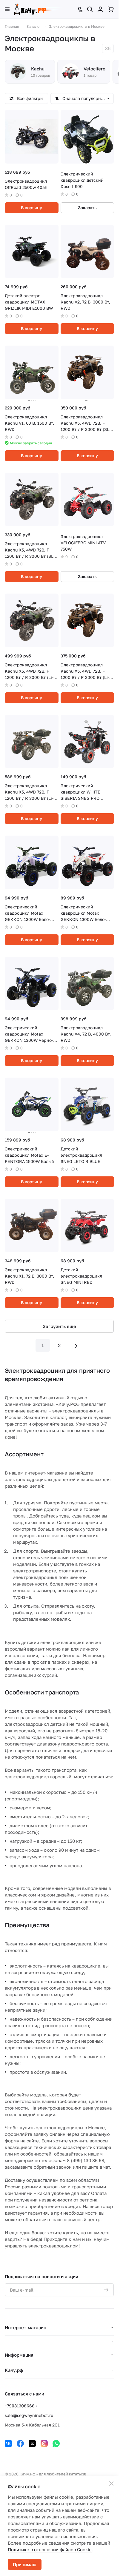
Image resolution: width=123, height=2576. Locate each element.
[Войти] (100, 9)
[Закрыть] (111, 2483)
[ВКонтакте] (8, 2443)
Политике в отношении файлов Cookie (50, 2549)
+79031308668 (20, 2406)
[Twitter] (32, 2443)
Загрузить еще (59, 1326)
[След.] (76, 1345)
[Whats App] (56, 2443)
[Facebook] (20, 2443)
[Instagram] (44, 2443)
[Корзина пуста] (111, 9)
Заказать (87, 208)
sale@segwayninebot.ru (29, 2415)
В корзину (31, 208)
